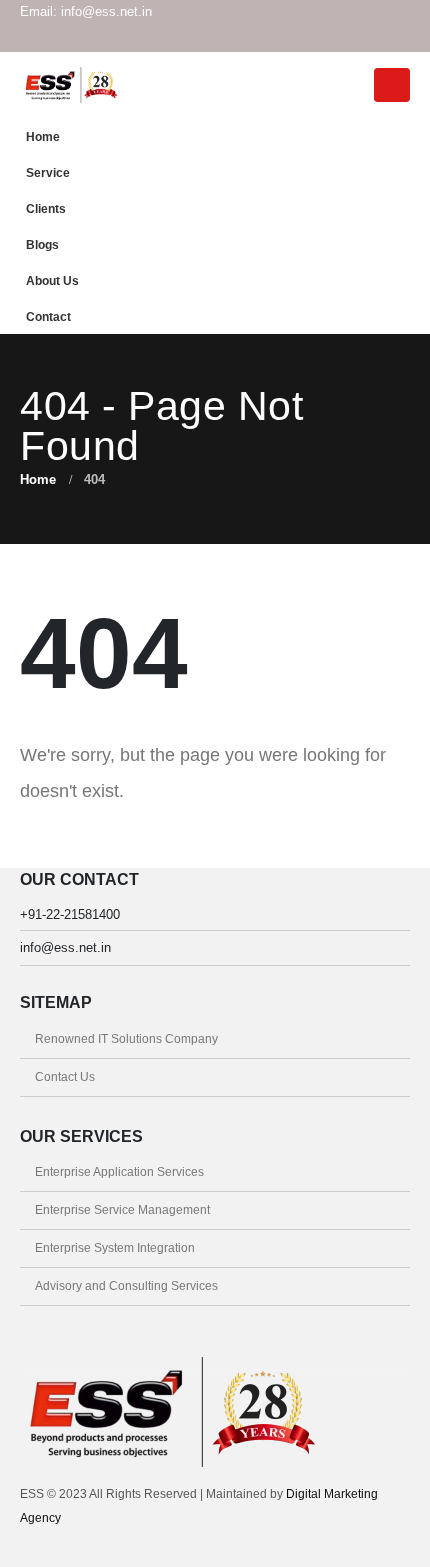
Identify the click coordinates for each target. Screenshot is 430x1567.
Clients (46, 208)
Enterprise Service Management (122, 1209)
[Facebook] (327, 38)
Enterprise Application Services (119, 1171)
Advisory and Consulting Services (126, 1285)
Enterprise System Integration (115, 1247)
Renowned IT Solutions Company (126, 1038)
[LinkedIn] (395, 38)
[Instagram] (361, 38)
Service (48, 172)
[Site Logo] (70, 84)
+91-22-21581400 (70, 914)
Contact (48, 316)
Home (43, 136)
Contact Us (65, 1076)
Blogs (42, 244)
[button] (392, 85)
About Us (52, 280)
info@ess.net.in (65, 947)
